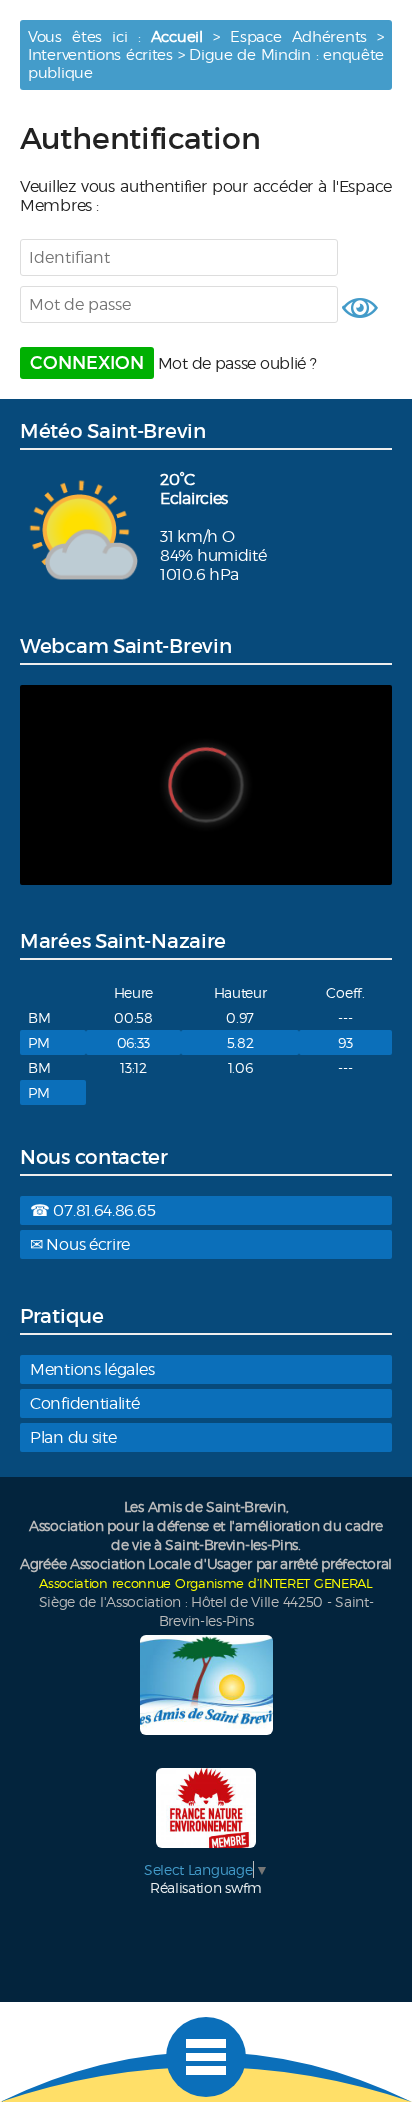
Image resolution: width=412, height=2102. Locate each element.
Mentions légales (92, 1369)
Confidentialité (85, 1403)
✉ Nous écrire (80, 1244)
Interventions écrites (100, 55)
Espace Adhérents (298, 37)
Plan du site (73, 1437)
